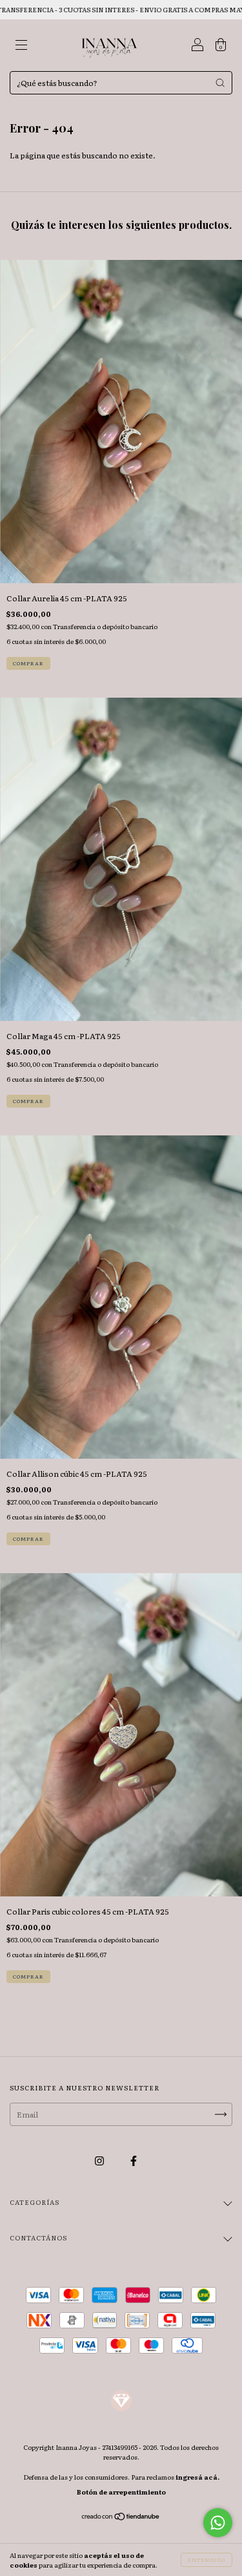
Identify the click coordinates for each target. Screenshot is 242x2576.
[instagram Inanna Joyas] (100, 2160)
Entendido (207, 2560)
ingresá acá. (197, 2477)
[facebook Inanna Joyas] (134, 2160)
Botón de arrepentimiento (121, 2492)
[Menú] (21, 47)
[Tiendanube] (121, 2518)
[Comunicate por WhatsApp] (218, 2523)
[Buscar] (220, 83)
